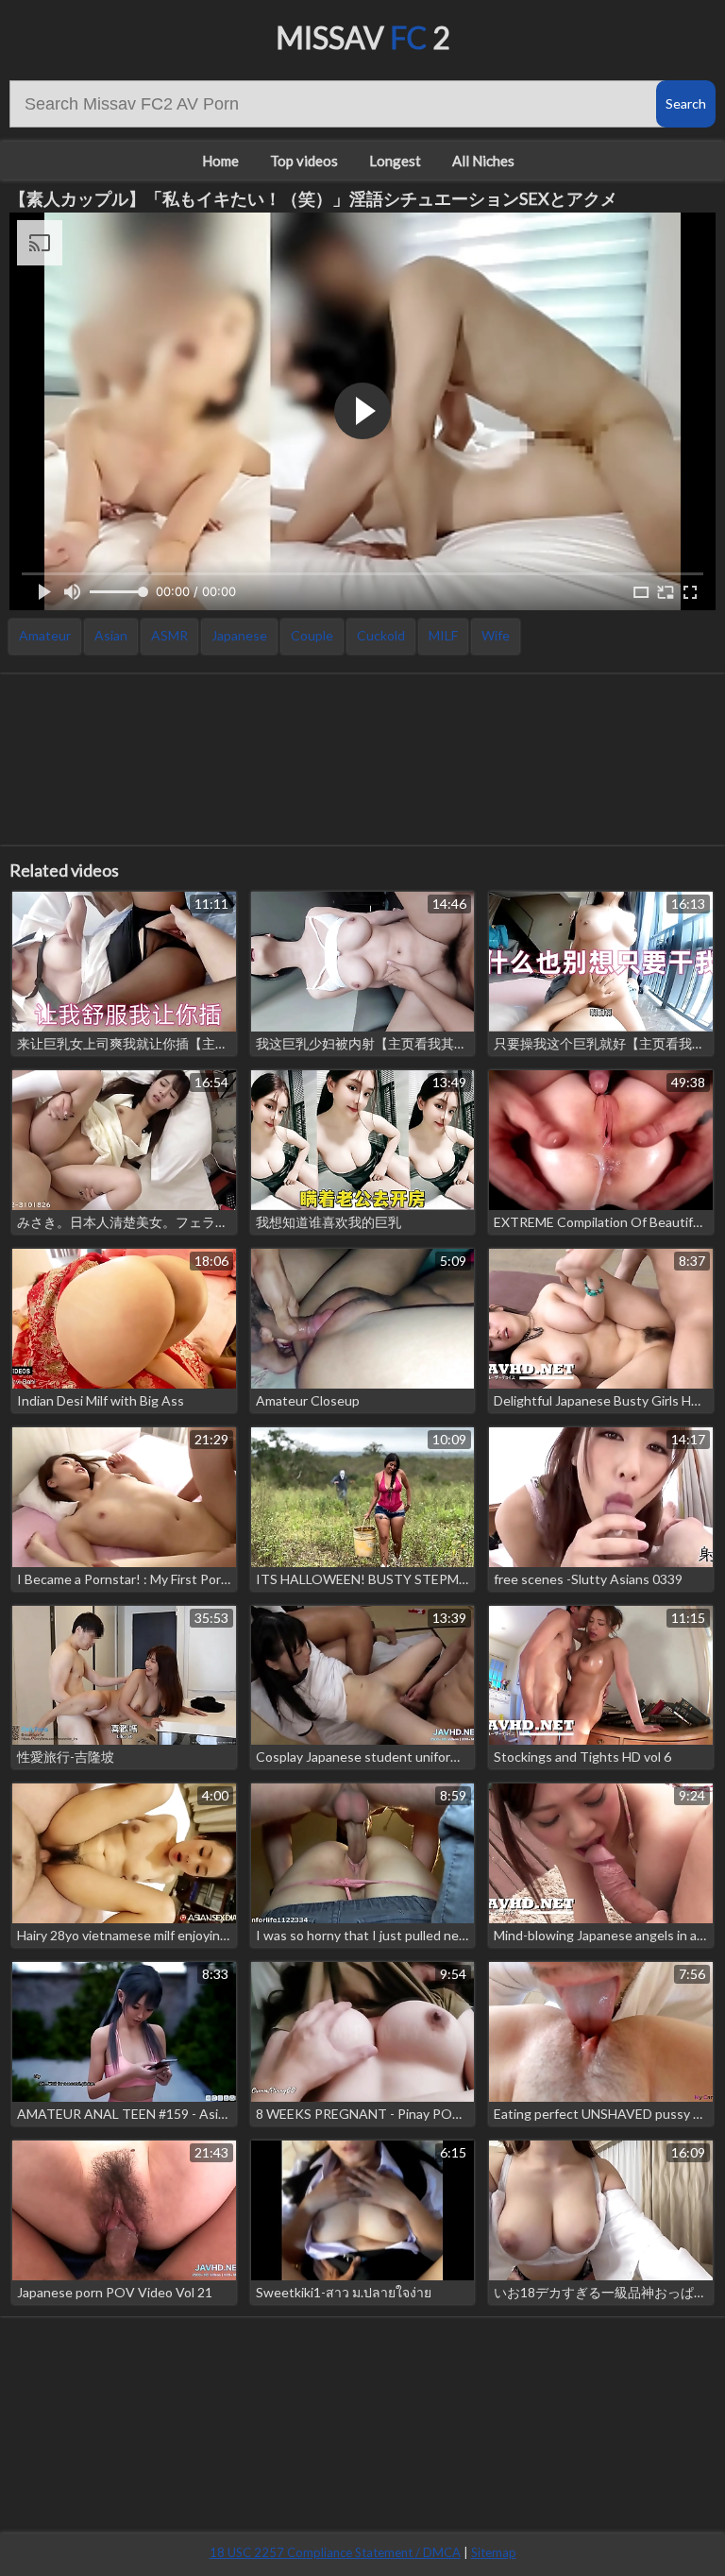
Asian (111, 635)
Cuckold (381, 635)
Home (220, 161)
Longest (395, 161)
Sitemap (494, 2552)
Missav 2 (363, 37)
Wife (496, 635)
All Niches (483, 161)
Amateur (45, 635)
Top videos (304, 161)
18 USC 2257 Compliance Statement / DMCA (335, 2552)
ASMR (169, 635)
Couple (312, 635)
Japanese (239, 635)
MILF (443, 635)
